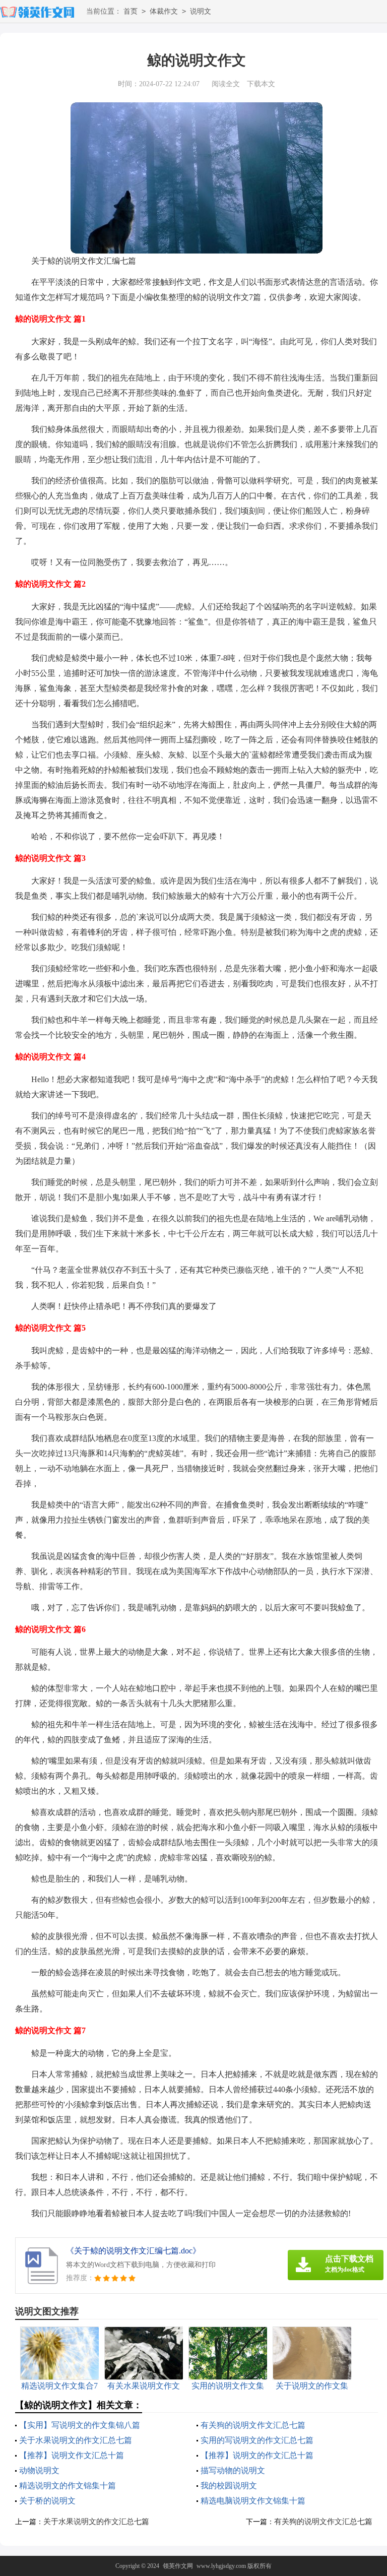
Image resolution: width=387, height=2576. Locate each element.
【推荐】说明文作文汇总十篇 (72, 2455)
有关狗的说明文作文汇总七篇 (253, 2425)
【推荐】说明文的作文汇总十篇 (257, 2455)
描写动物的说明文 (233, 2470)
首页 (131, 11)
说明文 (201, 11)
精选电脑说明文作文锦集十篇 (253, 2501)
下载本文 (261, 84)
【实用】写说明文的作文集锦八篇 (80, 2425)
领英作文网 (178, 2566)
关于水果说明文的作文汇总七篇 (76, 2440)
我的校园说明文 (229, 2486)
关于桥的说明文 (47, 2501)
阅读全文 (226, 84)
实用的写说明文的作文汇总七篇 (257, 2440)
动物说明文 (39, 2470)
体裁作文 (164, 11)
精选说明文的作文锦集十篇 (68, 2486)
